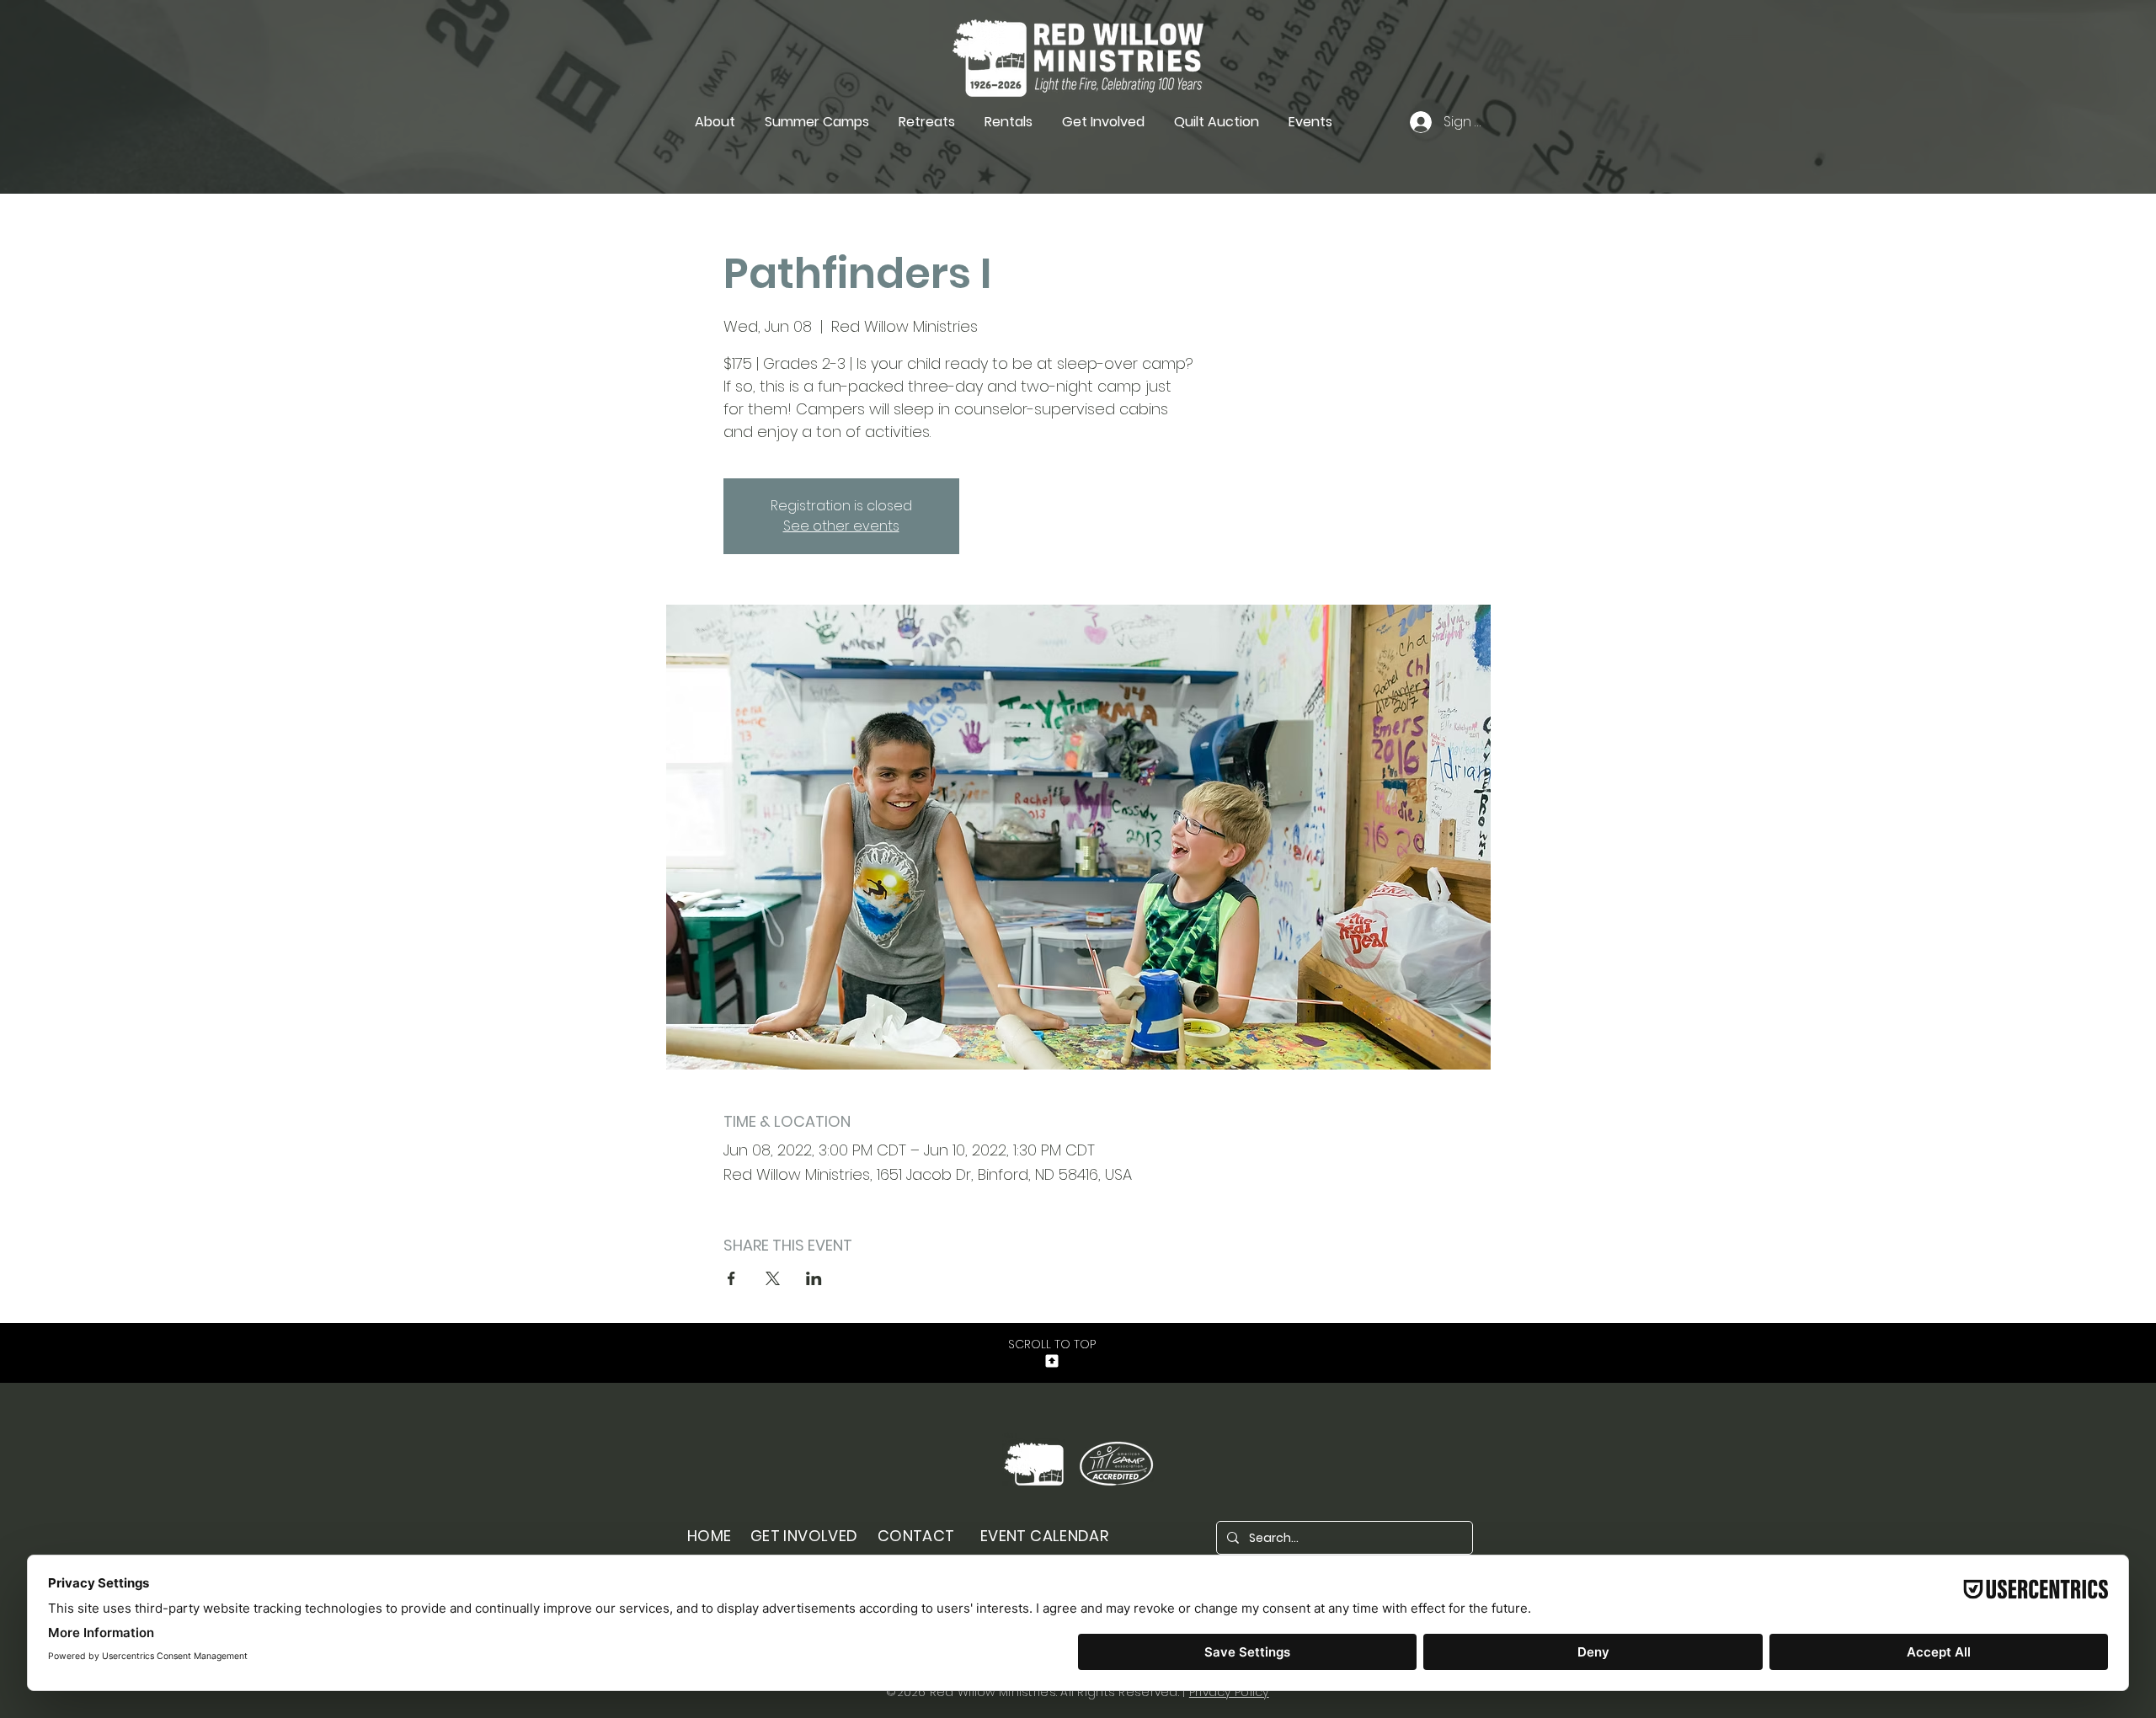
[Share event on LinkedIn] (814, 1278)
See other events (841, 526)
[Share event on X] (773, 1278)
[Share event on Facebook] (731, 1278)
